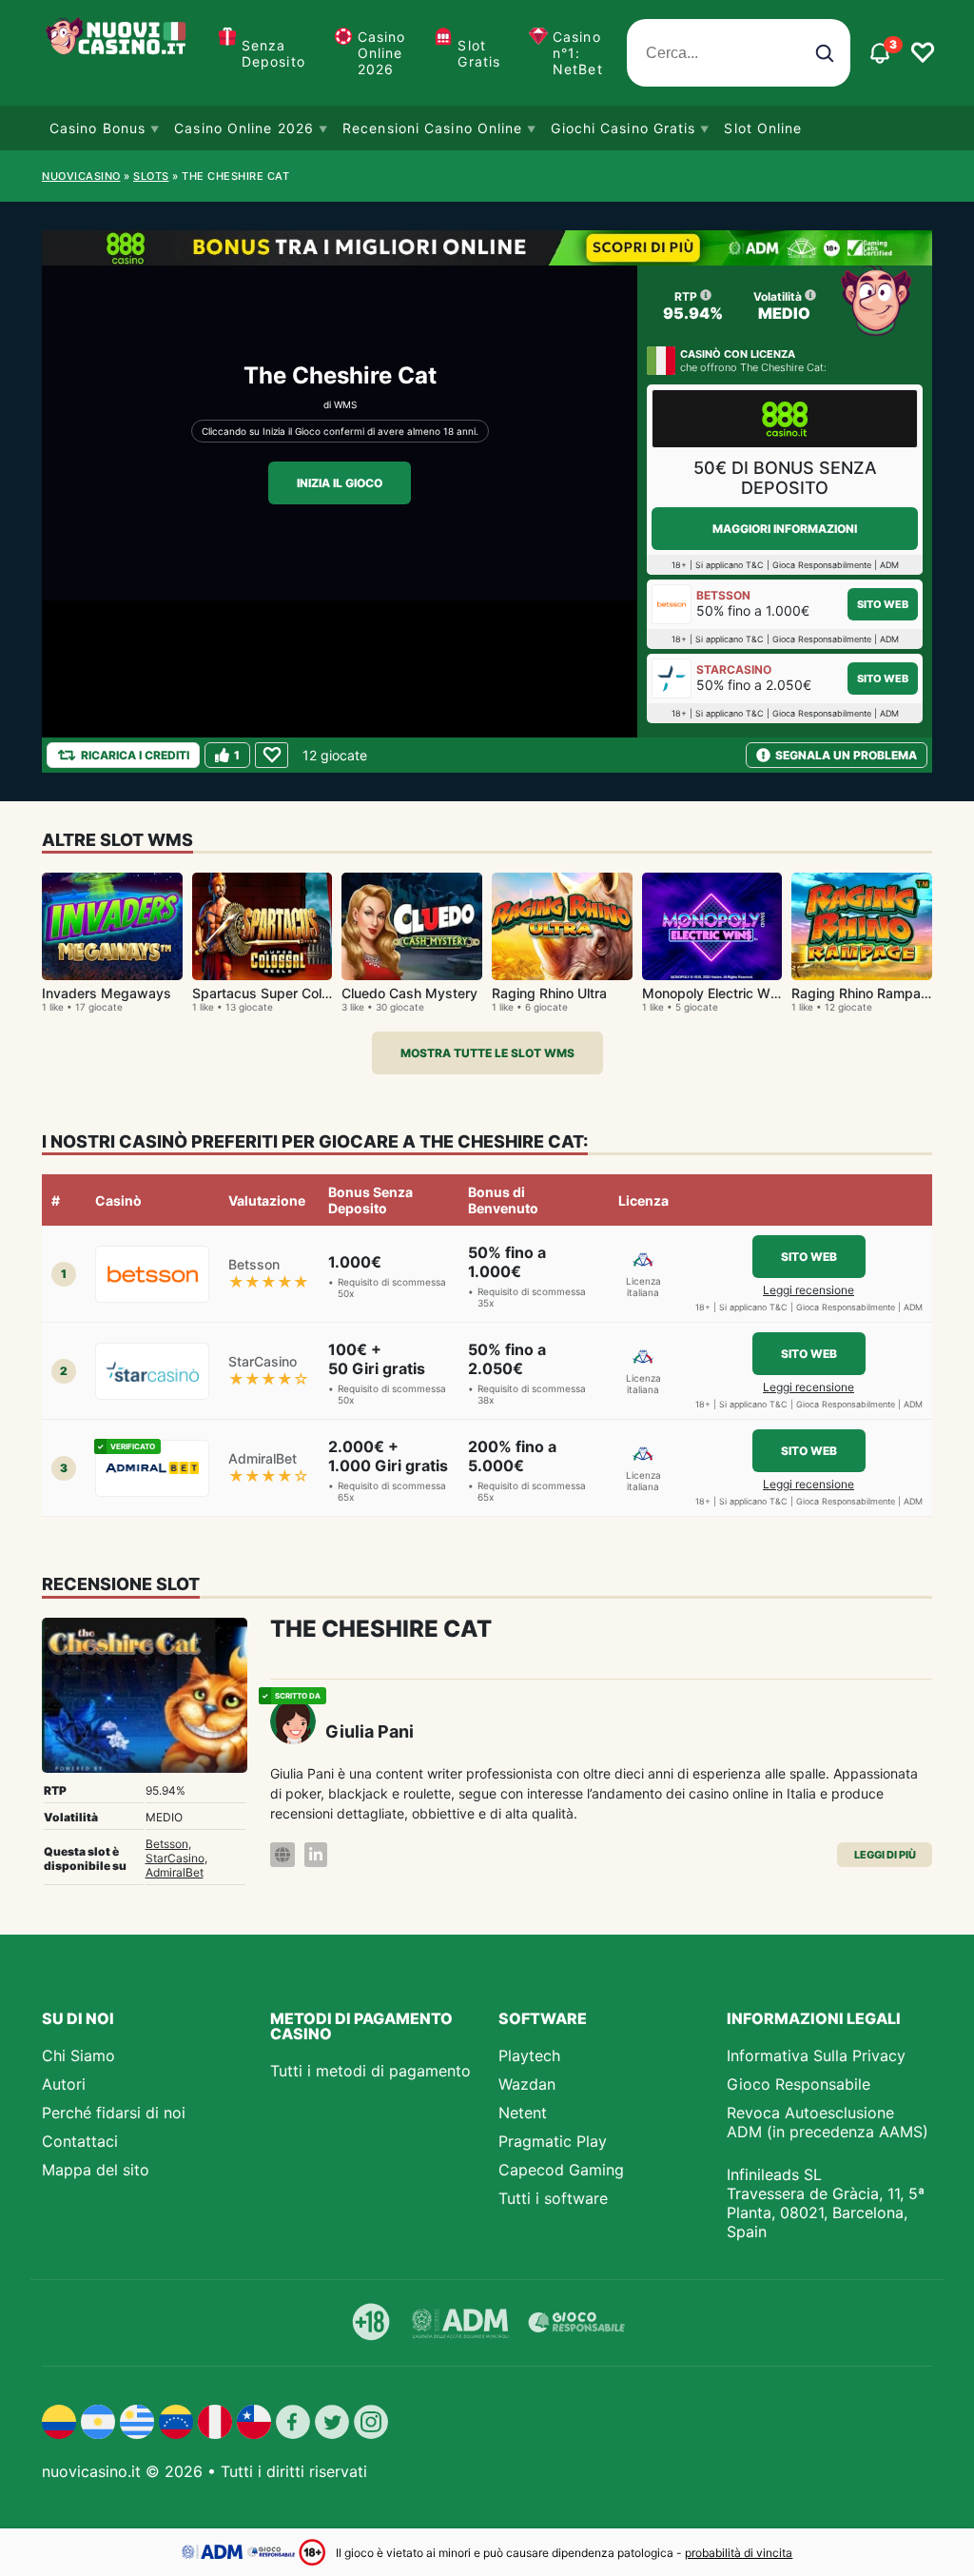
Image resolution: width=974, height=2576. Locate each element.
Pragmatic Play (553, 2141)
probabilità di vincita (739, 2553)
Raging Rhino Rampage (864, 993)
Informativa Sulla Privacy (816, 2055)
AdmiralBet (175, 1872)
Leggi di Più (885, 1855)
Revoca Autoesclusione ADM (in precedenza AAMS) (828, 2122)
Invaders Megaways (107, 993)
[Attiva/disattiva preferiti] (923, 53)
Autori (64, 2084)
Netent (523, 2113)
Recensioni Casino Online (432, 128)
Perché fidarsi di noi (114, 2113)
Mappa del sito (96, 2170)
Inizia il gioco (340, 483)
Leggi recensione (808, 1290)
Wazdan (527, 2084)
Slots (151, 176)
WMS (345, 404)
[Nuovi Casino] (118, 53)
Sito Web (883, 604)
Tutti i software (553, 2198)
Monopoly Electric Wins (715, 993)
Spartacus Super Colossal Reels (292, 993)
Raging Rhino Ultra (549, 993)
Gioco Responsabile (799, 2084)
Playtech (529, 2055)
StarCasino (175, 1858)
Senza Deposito (273, 53)
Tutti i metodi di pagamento (370, 2071)
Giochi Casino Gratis (623, 128)
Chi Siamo (78, 2055)
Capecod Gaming (561, 2170)
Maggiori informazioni (785, 529)
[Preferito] (272, 755)
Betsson (167, 1844)
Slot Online (763, 128)
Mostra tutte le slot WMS (487, 1053)
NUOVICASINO (81, 176)
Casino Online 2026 (382, 53)
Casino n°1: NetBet (578, 53)
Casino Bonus (97, 128)
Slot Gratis (479, 53)
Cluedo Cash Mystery (409, 993)
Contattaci (80, 2141)
